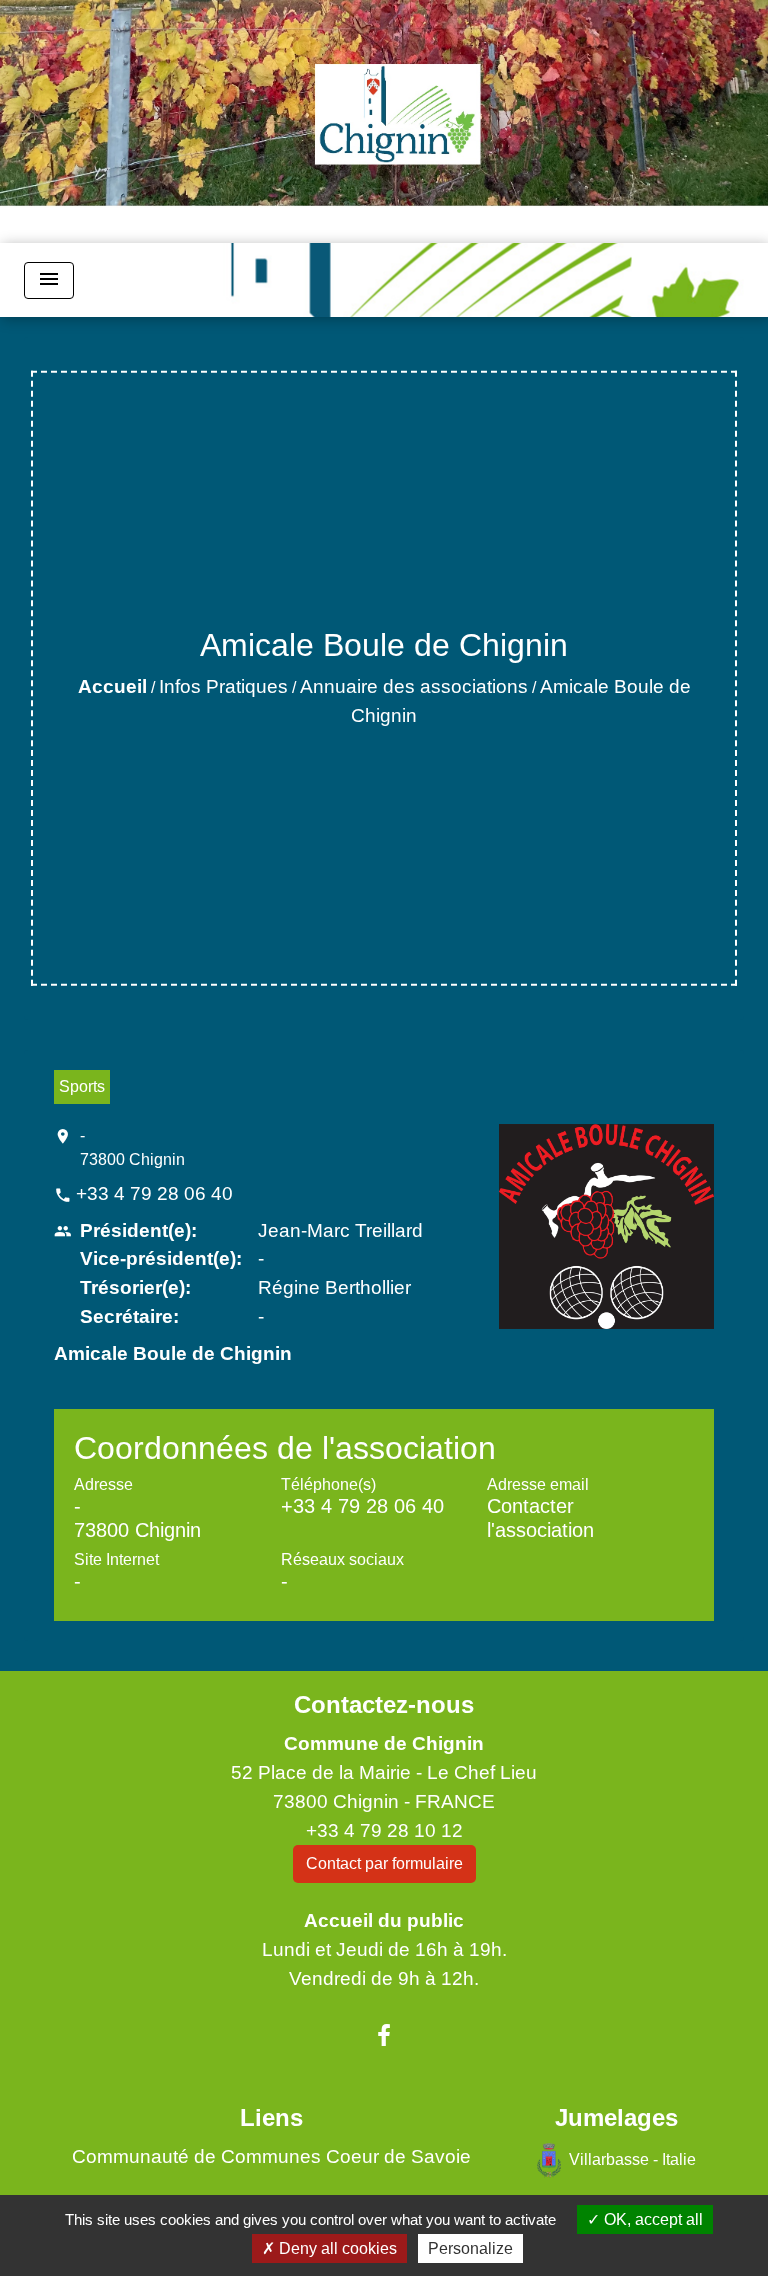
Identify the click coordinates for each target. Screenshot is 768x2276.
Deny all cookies (336, 2248)
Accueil (112, 686)
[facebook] (384, 2036)
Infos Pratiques (223, 686)
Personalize (470, 2248)
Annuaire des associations (414, 686)
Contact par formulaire (384, 1863)
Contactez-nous (384, 1704)
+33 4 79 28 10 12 (384, 1830)
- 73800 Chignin (132, 1147)
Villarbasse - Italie (632, 2158)
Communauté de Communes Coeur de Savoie (271, 2156)
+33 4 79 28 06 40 (154, 1193)
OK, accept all (651, 2219)
